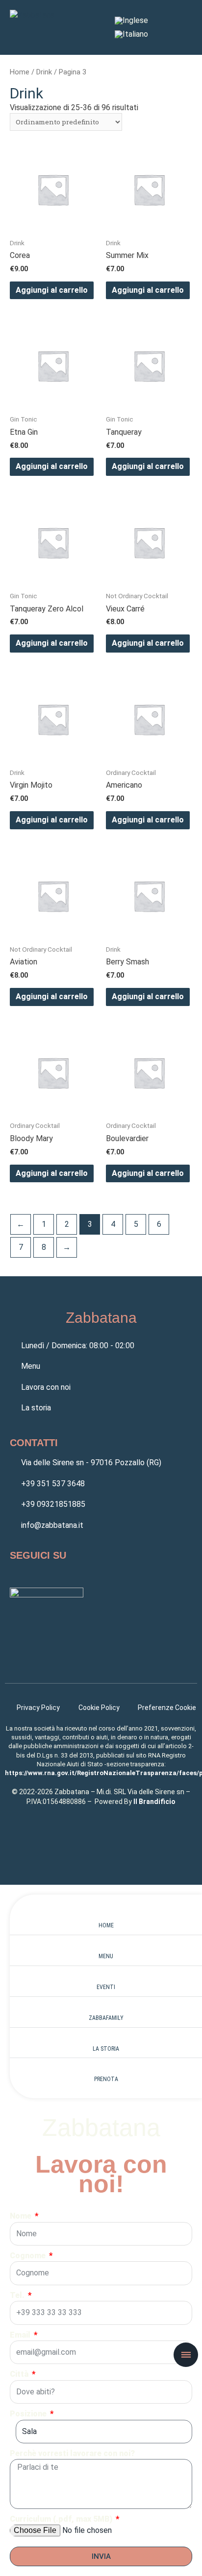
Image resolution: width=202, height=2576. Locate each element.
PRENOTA (106, 2079)
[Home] (106, 1915)
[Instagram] (49, 1574)
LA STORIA (106, 2049)
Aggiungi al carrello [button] (52, 290)
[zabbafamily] (106, 2008)
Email (21, 2335)
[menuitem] (131, 21)
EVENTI (106, 1987)
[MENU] (106, 1946)
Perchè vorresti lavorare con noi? (72, 2453)
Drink (44, 72)
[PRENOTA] (106, 2069)
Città (20, 2374)
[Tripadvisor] (78, 1574)
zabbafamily (106, 2018)
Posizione (29, 2414)
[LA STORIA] (106, 2039)
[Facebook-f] (19, 1574)
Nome (22, 2216)
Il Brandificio (154, 1802)
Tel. (18, 2295)
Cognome (29, 2256)
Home (20, 72)
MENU (106, 1956)
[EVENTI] (106, 1977)
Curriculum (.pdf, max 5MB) (62, 2519)
